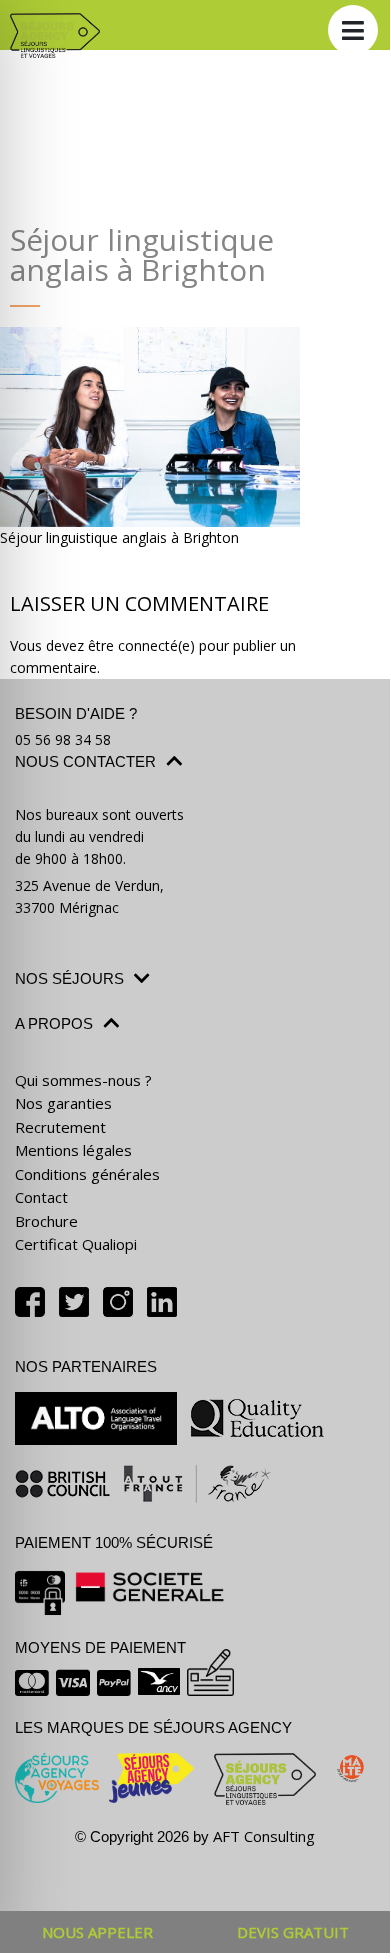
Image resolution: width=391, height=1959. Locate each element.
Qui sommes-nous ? (83, 1080)
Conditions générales (87, 1174)
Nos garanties (63, 1103)
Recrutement (60, 1127)
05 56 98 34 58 (63, 739)
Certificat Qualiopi (76, 1244)
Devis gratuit (293, 1932)
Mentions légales (73, 1150)
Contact (41, 1197)
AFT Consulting (264, 1836)
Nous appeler (97, 1932)
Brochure (46, 1221)
